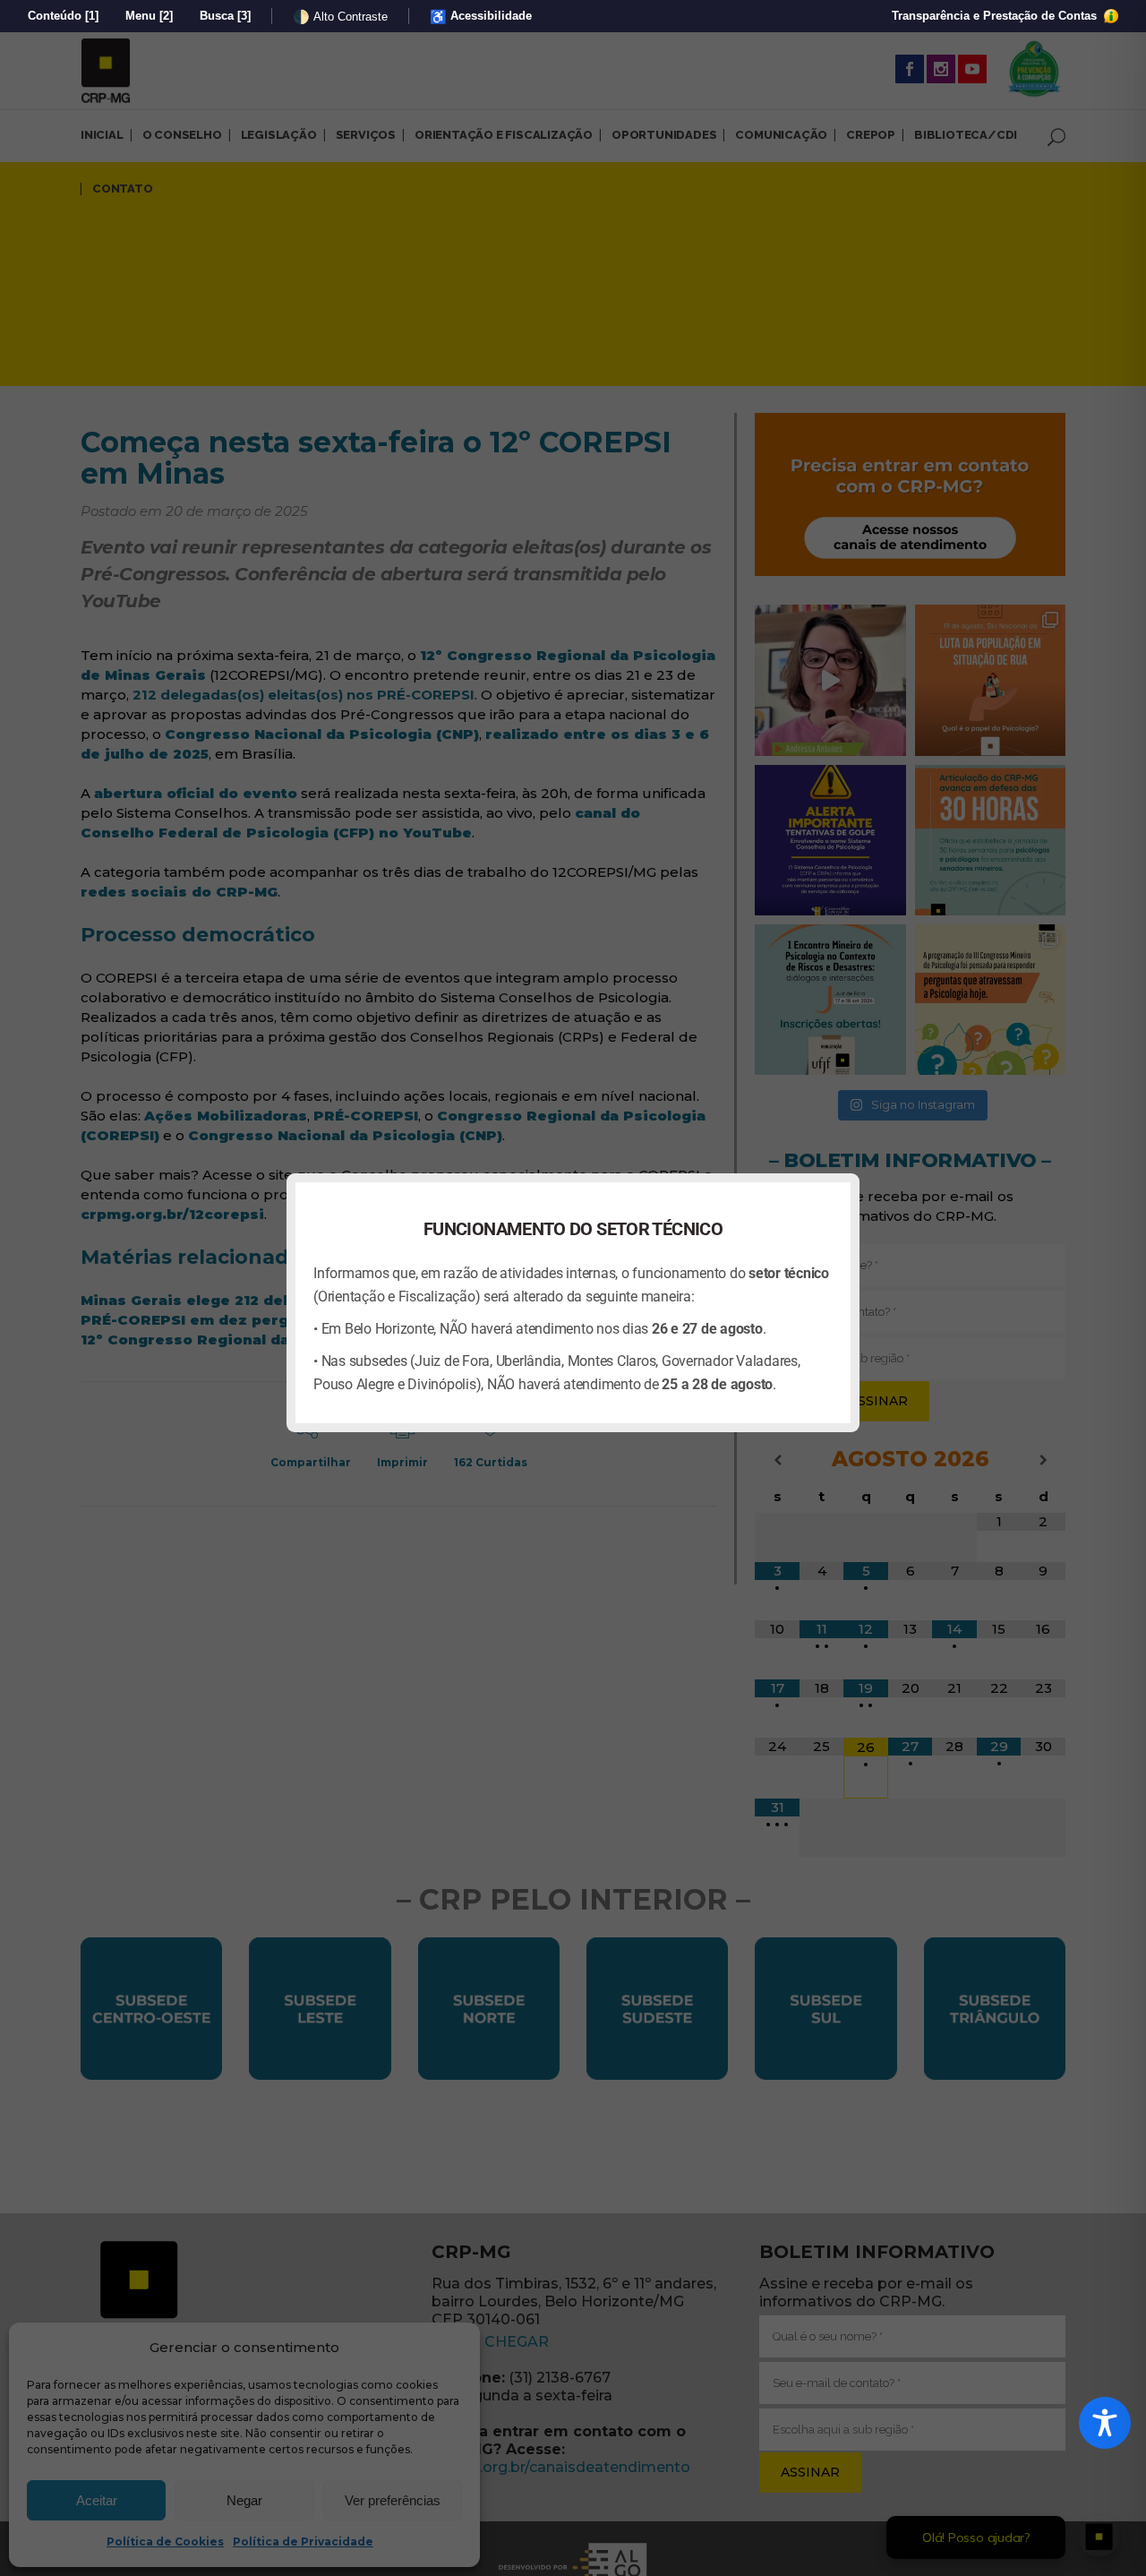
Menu (149, 16)
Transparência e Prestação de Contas (996, 16)
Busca (225, 16)
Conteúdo (63, 16)
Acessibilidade (481, 17)
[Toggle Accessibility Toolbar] (1105, 2423)
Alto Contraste (340, 17)
